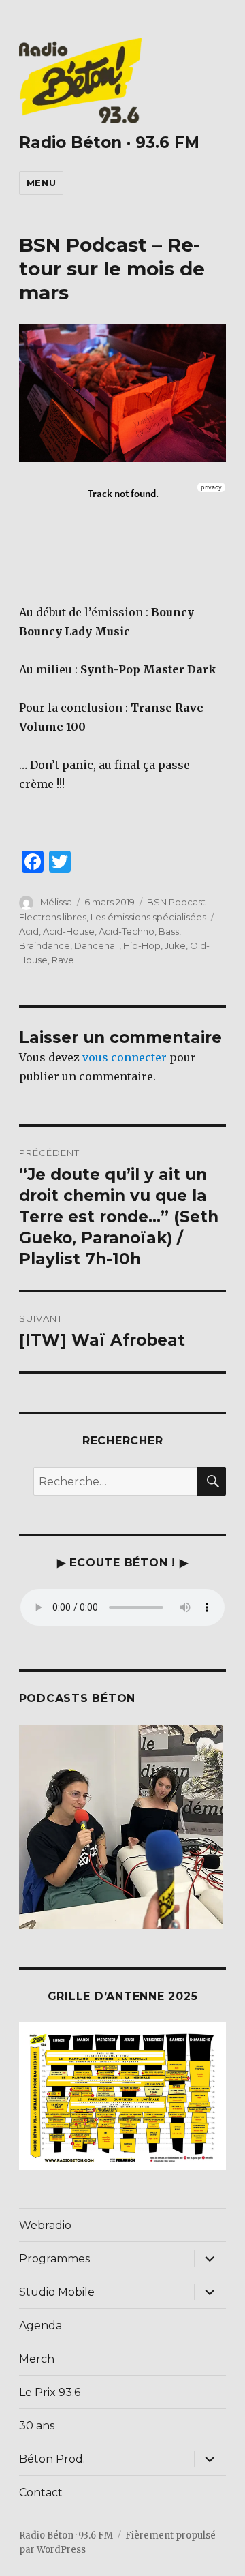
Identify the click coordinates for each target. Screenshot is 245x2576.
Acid (29, 931)
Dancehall (97, 945)
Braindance (45, 945)
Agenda (40, 2325)
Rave (63, 960)
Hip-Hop (142, 945)
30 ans (37, 2426)
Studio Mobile (57, 2292)
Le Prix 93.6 (50, 2392)
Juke (175, 945)
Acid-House (69, 931)
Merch (37, 2359)
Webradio (45, 2225)
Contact (41, 2492)
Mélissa (56, 902)
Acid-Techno (127, 931)
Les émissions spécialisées (148, 917)
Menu (41, 183)
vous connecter (125, 1057)
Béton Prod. (52, 2459)
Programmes (54, 2259)
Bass (169, 931)
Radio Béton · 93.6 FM (109, 142)
